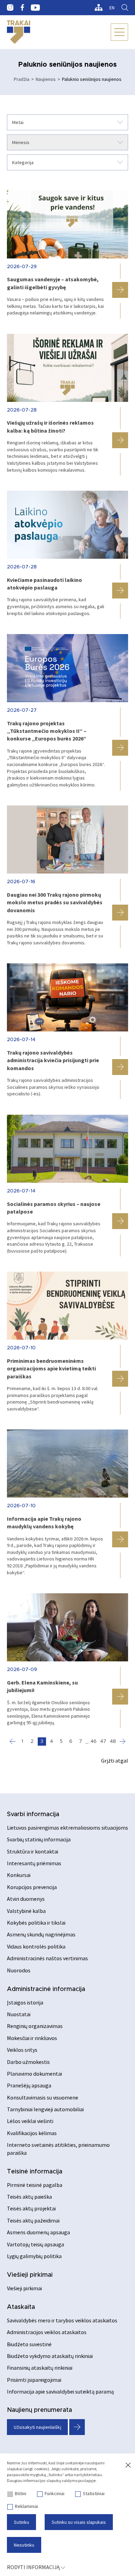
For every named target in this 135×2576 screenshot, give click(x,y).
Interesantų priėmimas (34, 1863)
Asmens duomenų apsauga (38, 2232)
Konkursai (19, 1875)
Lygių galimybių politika (34, 2256)
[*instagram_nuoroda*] (10, 8)
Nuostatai (19, 2014)
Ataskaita (21, 2307)
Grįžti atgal (115, 1761)
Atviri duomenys (26, 1899)
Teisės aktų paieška (29, 2197)
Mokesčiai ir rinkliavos (32, 2038)
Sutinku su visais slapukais (79, 2522)
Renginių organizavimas (35, 2026)
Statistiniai (94, 2493)
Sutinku (21, 2522)
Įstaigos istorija (25, 2002)
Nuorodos (19, 1970)
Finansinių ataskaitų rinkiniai (40, 2368)
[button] (120, 290)
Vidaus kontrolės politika (36, 1946)
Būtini (21, 2493)
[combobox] (67, 122)
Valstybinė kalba (26, 1911)
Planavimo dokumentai (34, 2074)
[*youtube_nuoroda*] (35, 8)
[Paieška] (125, 8)
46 (93, 1742)
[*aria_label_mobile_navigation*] (119, 32)
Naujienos (46, 79)
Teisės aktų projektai (31, 2208)
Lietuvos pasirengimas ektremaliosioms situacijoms (67, 1828)
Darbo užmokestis (28, 2062)
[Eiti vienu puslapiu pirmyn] (123, 1742)
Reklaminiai (26, 2506)
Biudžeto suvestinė (29, 2344)
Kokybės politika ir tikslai (36, 1923)
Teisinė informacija (35, 2172)
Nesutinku (24, 2545)
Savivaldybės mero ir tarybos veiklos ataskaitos (62, 2320)
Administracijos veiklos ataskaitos (47, 2332)
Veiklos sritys (22, 2050)
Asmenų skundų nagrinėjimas (41, 1934)
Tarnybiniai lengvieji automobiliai (45, 2109)
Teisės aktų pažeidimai (33, 2220)
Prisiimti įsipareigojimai (34, 2380)
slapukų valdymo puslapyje (71, 2480)
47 (103, 1742)
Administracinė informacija (46, 1989)
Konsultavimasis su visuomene (43, 2097)
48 (113, 1742)
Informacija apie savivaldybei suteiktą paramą (60, 2391)
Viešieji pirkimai (30, 2275)
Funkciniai (55, 2493)
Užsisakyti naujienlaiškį (38, 2427)
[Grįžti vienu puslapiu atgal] (13, 1742)
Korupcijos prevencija (32, 1887)
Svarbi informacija (33, 1814)
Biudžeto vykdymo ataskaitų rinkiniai (50, 2356)
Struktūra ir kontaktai (33, 1851)
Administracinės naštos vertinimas (47, 1958)
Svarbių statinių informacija (39, 1839)
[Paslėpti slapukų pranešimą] (128, 2465)
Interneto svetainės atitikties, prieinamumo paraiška (58, 2149)
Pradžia (22, 79)
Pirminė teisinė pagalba (35, 2185)
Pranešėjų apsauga (29, 2085)
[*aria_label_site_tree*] (98, 8)
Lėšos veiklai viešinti (30, 2121)
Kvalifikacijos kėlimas (32, 2133)
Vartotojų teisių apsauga (35, 2244)
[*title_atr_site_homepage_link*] (19, 32)
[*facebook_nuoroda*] (22, 8)
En (112, 8)
